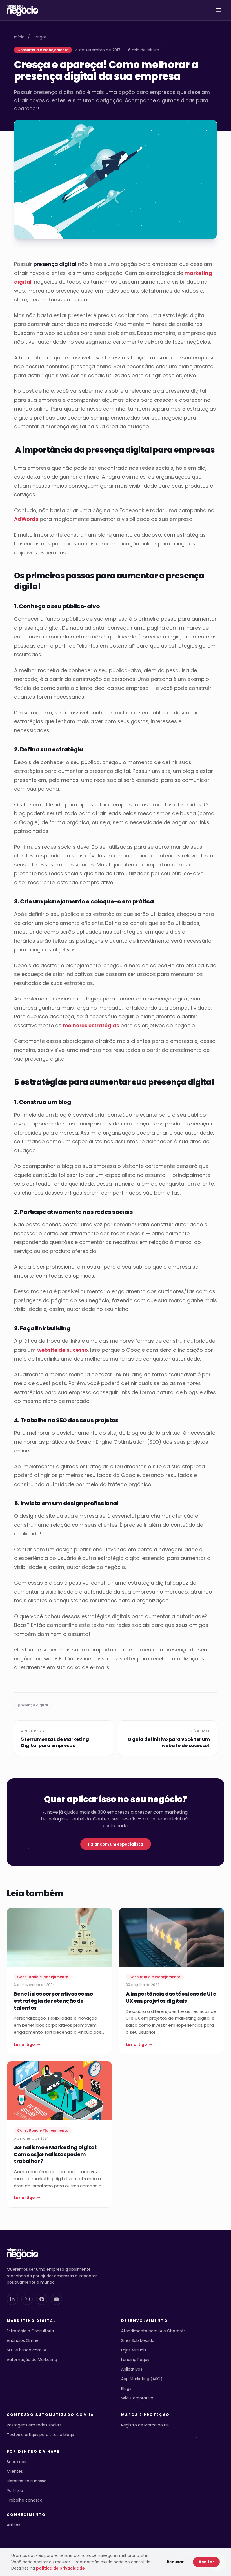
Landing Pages (135, 2360)
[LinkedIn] (12, 2299)
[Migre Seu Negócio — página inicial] (23, 10)
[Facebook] (42, 2299)
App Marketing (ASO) (142, 2379)
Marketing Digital (31, 2321)
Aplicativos (132, 2369)
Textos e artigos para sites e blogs (40, 2435)
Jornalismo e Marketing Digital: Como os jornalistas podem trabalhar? (56, 2154)
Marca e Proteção (145, 2415)
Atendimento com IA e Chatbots (153, 2331)
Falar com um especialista (116, 1844)
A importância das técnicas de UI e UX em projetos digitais (171, 1997)
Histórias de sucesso (27, 2481)
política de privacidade (61, 2568)
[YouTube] (56, 2299)
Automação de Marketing (32, 2360)
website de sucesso (63, 1350)
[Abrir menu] (218, 10)
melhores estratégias (91, 1025)
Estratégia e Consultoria (30, 2331)
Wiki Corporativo (137, 2398)
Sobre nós (16, 2462)
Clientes (15, 2471)
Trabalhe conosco (25, 2500)
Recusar (175, 2562)
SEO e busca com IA (26, 2350)
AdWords (26, 519)
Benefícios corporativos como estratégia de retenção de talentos (53, 2001)
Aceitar (206, 2562)
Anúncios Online (23, 2340)
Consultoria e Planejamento (43, 50)
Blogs (126, 2388)
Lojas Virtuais (134, 2350)
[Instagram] (27, 2299)
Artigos (40, 37)
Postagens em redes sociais (34, 2425)
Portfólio (15, 2491)
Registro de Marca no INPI (146, 2425)
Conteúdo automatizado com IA (50, 2415)
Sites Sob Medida (138, 2340)
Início (19, 37)
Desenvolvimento (145, 2321)
